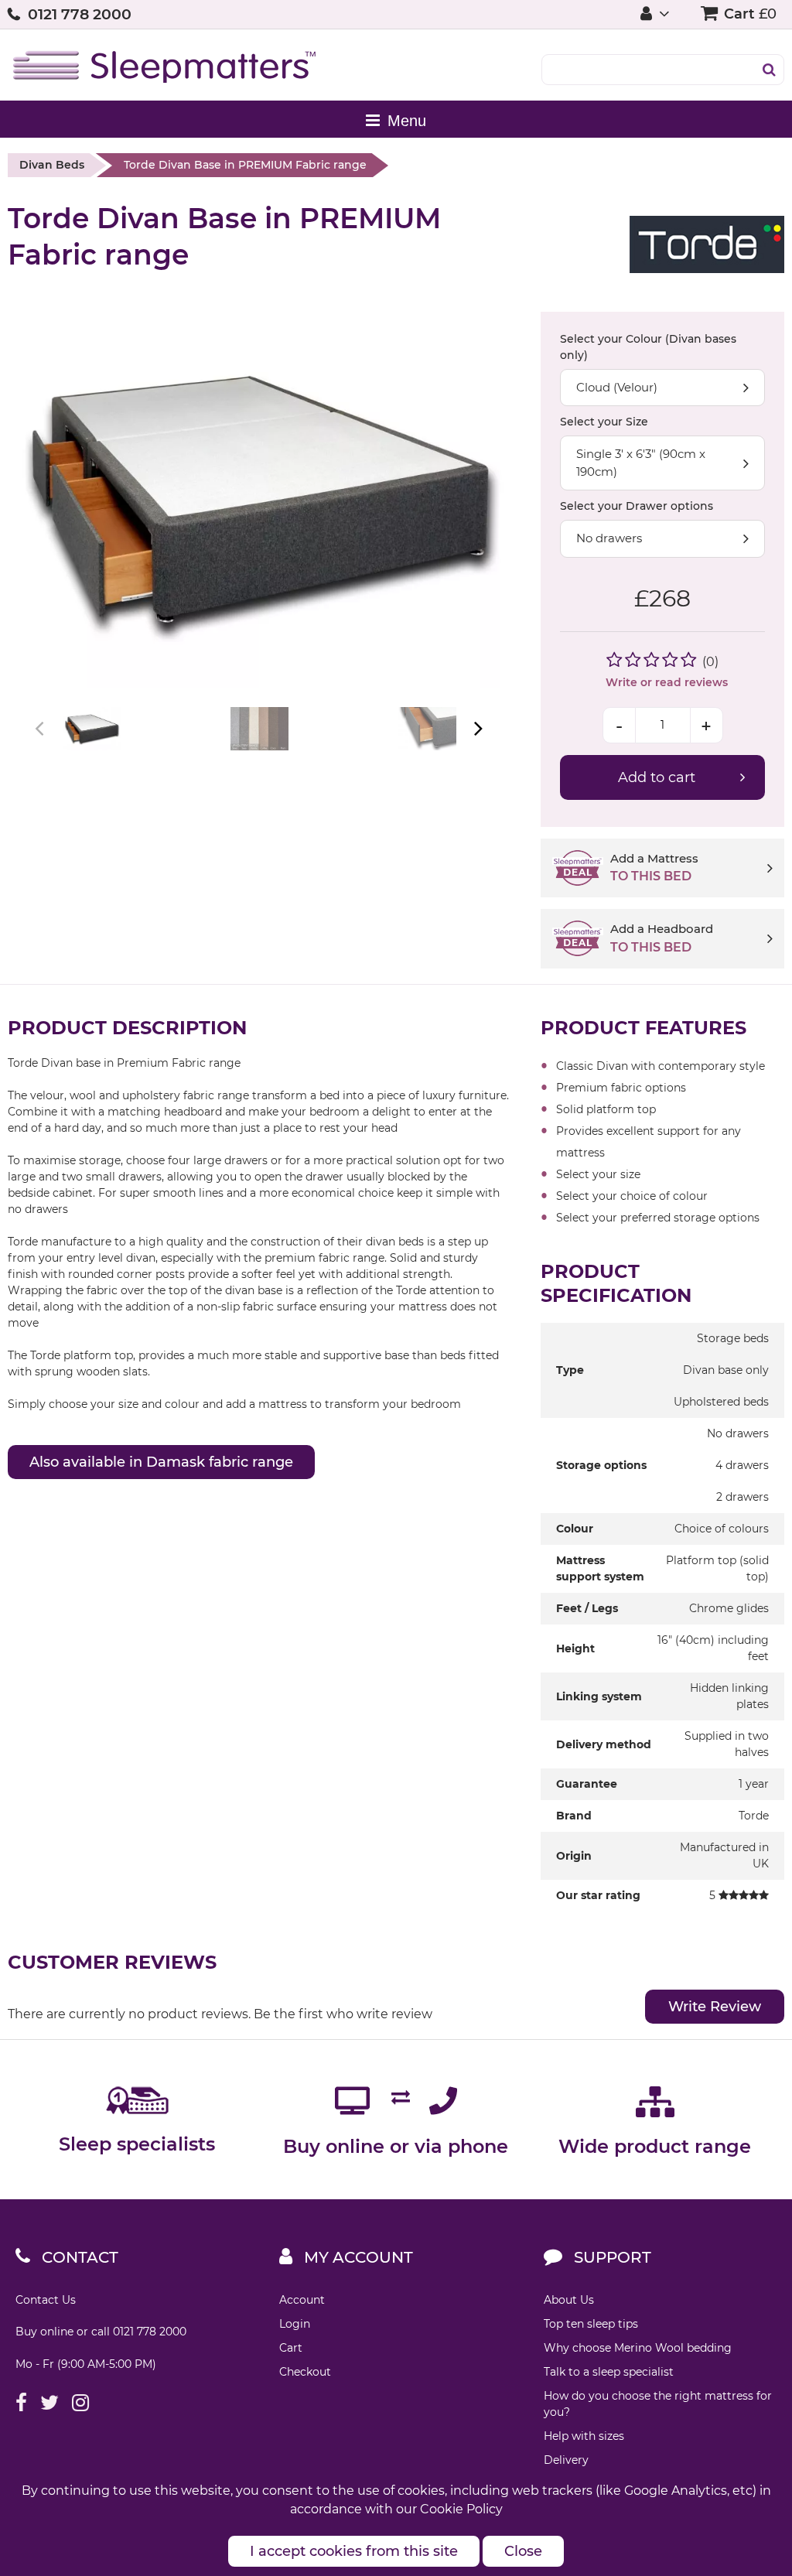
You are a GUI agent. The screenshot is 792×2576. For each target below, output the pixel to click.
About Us (569, 2300)
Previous (41, 728)
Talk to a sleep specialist (609, 2372)
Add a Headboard (662, 938)
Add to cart (657, 777)
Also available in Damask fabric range (161, 1462)
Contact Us (46, 2300)
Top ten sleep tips (591, 2324)
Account (302, 2300)
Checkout (305, 2372)
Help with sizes (584, 2436)
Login (295, 2324)
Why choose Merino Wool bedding (638, 2348)
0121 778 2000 (80, 14)
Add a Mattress (654, 868)
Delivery (566, 2460)
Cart (291, 2348)
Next (477, 728)
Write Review (715, 2007)
